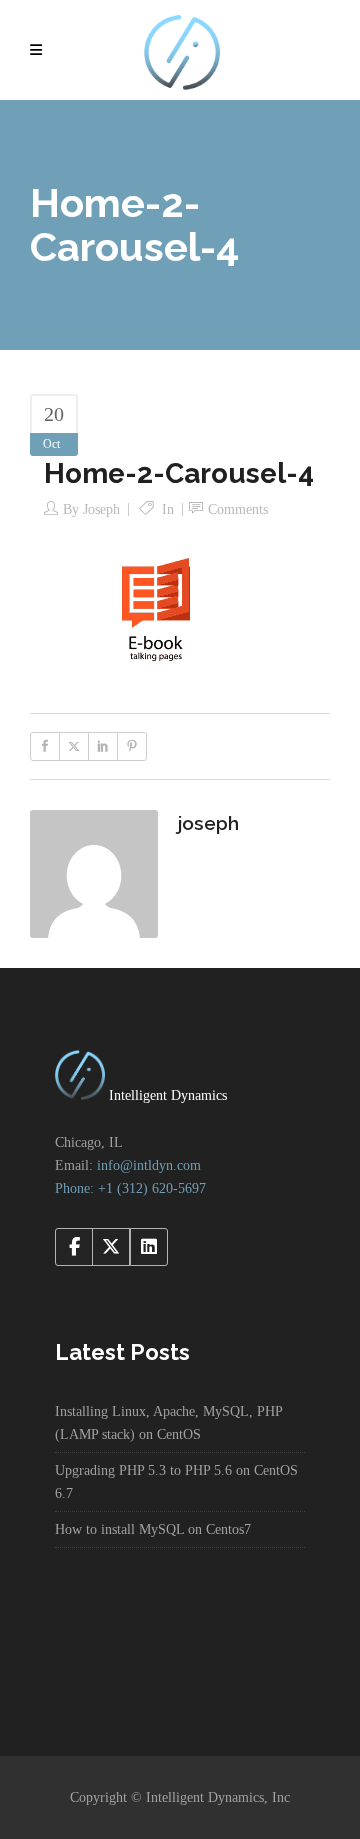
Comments (238, 509)
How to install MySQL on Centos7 (153, 1529)
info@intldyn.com (149, 1165)
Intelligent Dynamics (166, 1095)
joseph (101, 509)
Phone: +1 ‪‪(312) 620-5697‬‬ (130, 1188)
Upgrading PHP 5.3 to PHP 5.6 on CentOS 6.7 (176, 1482)
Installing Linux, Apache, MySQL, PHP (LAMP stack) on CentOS (168, 1423)
